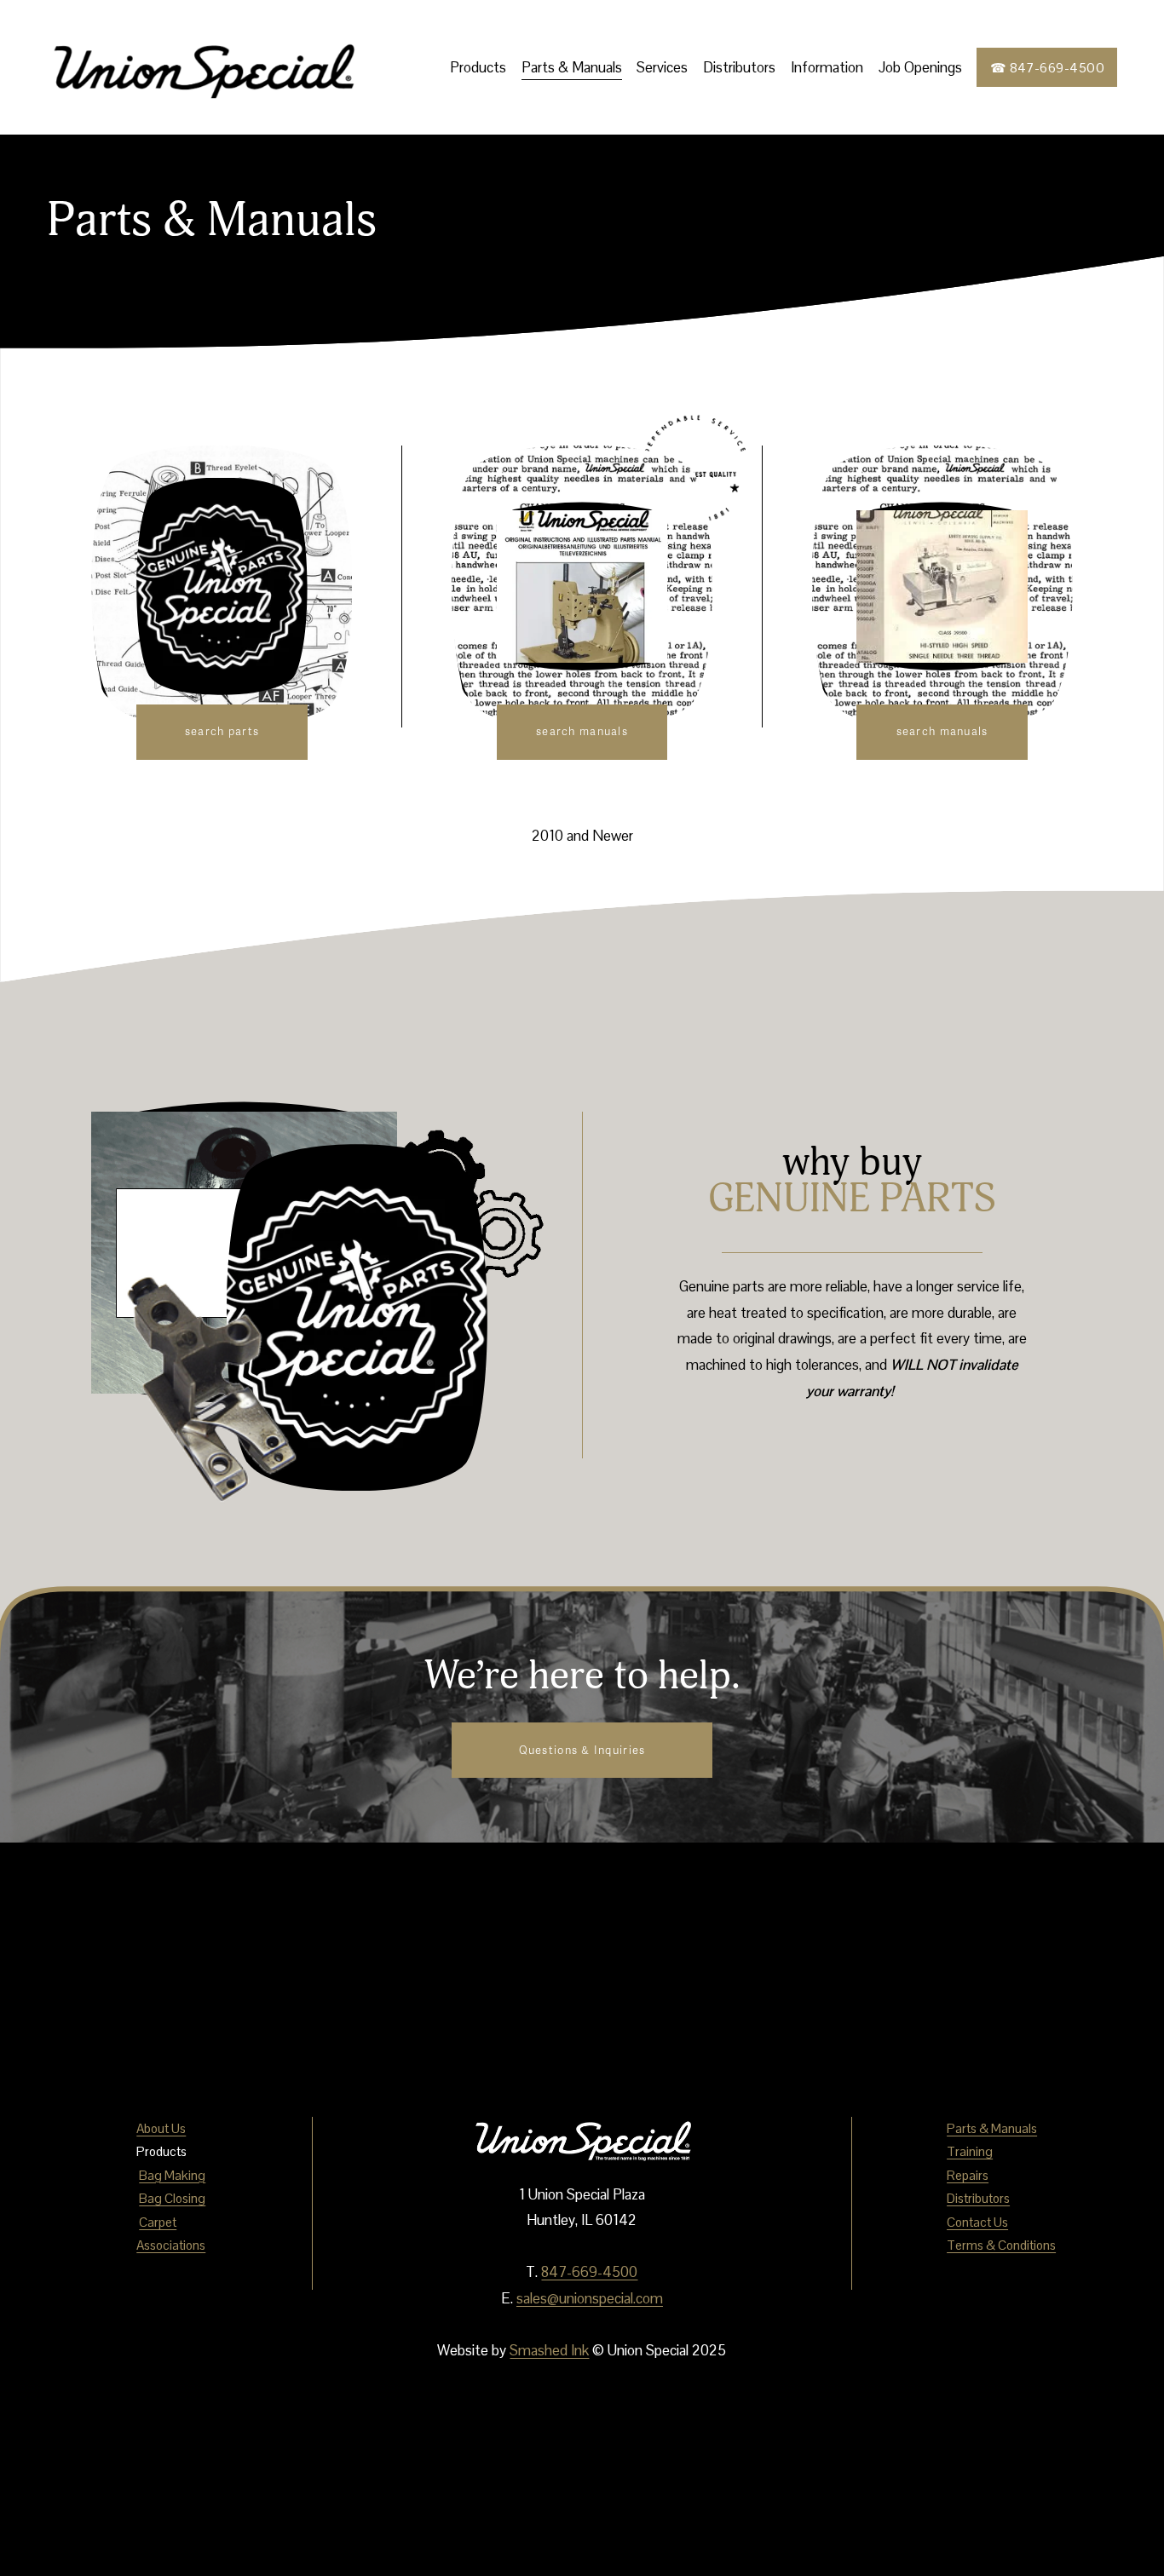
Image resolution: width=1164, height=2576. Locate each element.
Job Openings (920, 67)
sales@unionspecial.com (590, 2298)
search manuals (582, 732)
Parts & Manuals (572, 67)
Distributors (739, 67)
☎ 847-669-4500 (1047, 68)
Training (970, 2151)
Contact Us (977, 2222)
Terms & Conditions (1001, 2245)
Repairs (968, 2175)
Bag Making (172, 2175)
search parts (222, 732)
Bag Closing (172, 2198)
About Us (161, 2128)
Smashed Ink (549, 2350)
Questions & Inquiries (582, 1751)
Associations (171, 2245)
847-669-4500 (589, 2272)
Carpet (158, 2222)
